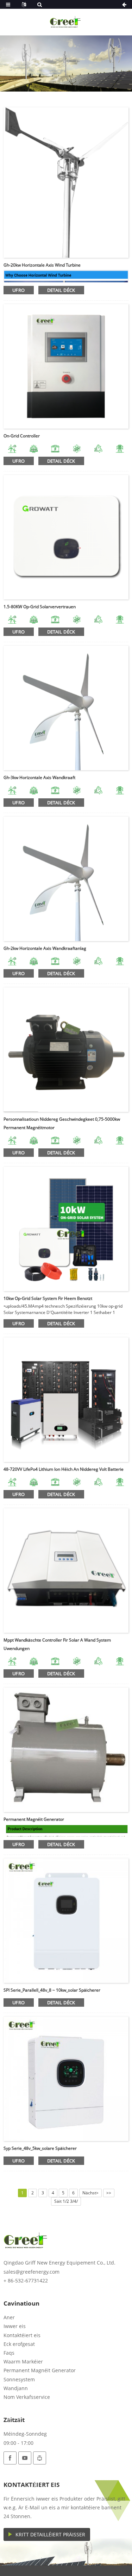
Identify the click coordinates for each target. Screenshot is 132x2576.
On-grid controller (22, 436)
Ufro (19, 290)
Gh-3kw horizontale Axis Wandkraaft (39, 777)
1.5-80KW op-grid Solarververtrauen (40, 607)
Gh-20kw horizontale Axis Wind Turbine (42, 265)
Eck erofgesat (19, 2344)
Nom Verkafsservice (27, 2397)
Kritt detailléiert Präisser (50, 2534)
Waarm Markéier (23, 2362)
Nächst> (90, 2193)
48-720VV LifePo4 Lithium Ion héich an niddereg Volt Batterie (64, 1469)
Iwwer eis (15, 2326)
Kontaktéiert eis (22, 2335)
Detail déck (61, 290)
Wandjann (16, 2388)
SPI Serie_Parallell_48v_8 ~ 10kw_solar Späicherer (52, 1990)
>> (109, 2193)
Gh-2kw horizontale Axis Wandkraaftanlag (45, 948)
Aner (9, 2317)
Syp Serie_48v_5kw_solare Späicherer (40, 2148)
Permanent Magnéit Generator (34, 1819)
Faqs (9, 2353)
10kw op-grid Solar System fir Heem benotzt (48, 1298)
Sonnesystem (19, 2379)
